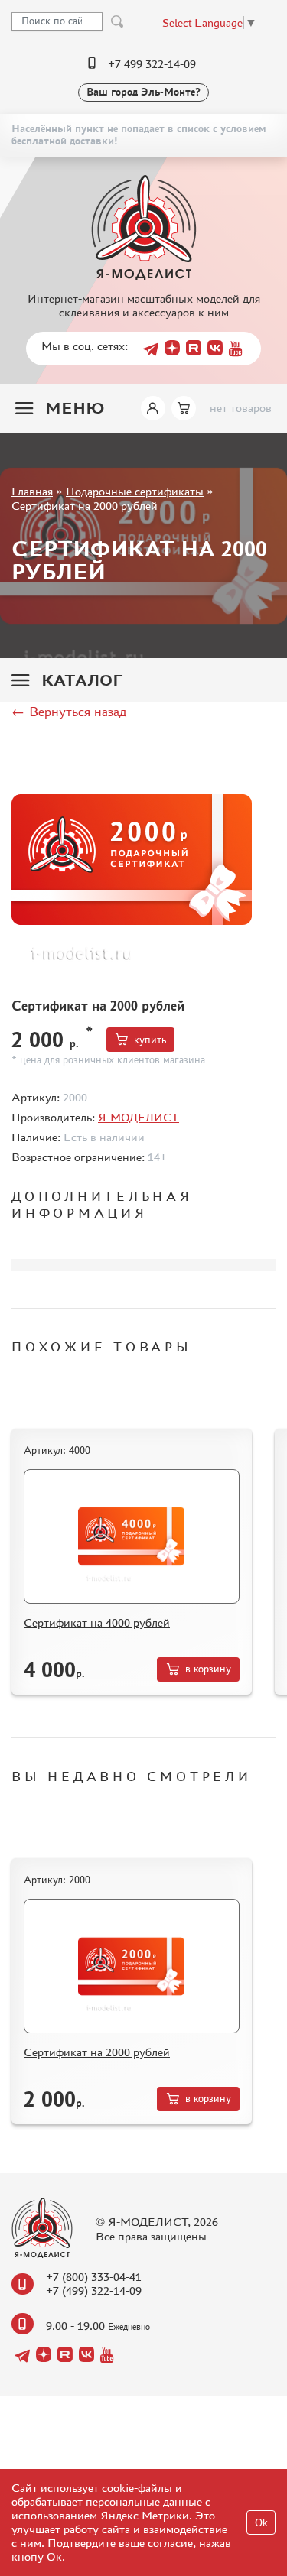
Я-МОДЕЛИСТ (139, 1117)
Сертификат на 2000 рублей (97, 2052)
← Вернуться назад (69, 712)
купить (150, 1040)
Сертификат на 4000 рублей (97, 1622)
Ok (261, 2523)
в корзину (208, 1669)
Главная (32, 491)
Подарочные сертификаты (135, 491)
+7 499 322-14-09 (152, 64)
